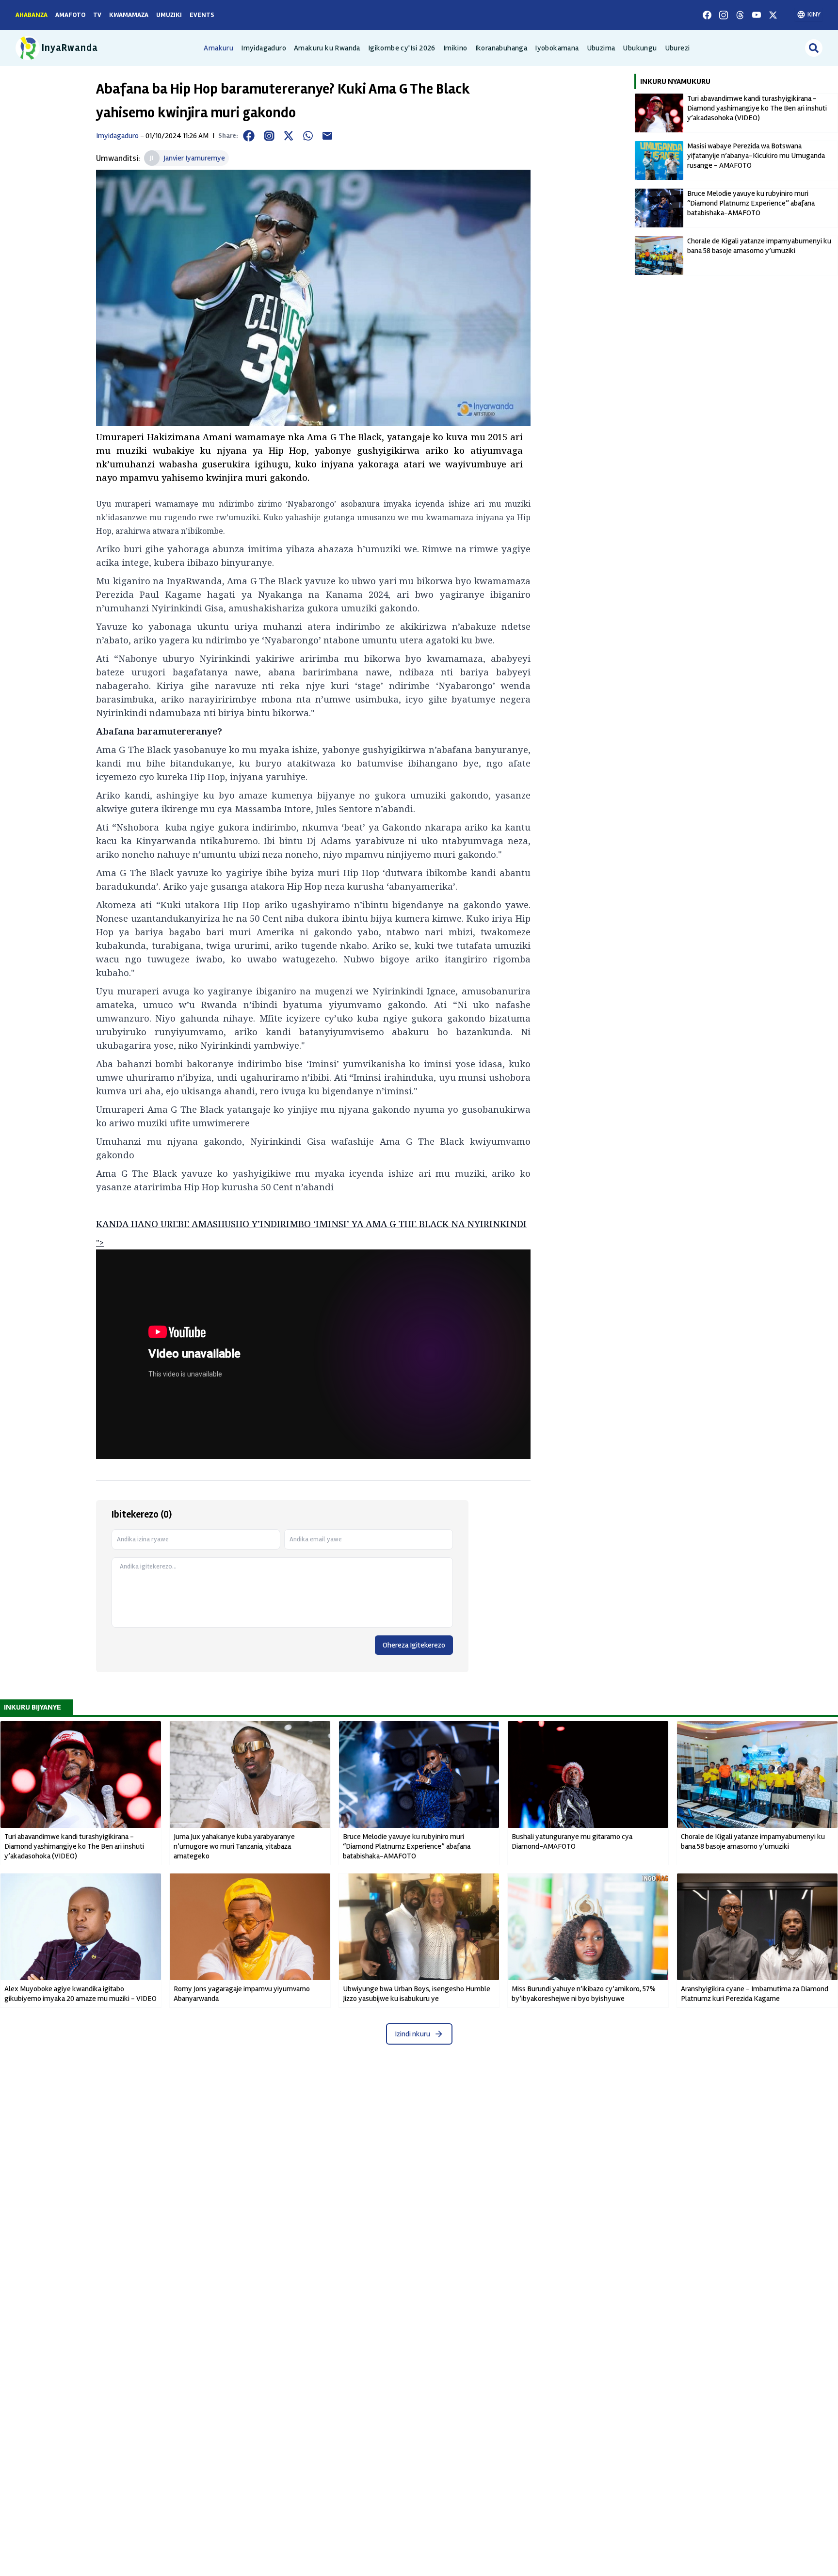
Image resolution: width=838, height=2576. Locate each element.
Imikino (455, 48)
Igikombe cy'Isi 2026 (402, 48)
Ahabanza (32, 15)
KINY (814, 14)
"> (100, 1243)
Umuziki (169, 15)
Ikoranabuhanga (501, 48)
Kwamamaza (129, 15)
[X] (773, 15)
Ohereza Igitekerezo (414, 1645)
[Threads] (740, 15)
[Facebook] (707, 15)
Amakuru (218, 48)
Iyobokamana (557, 48)
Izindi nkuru (412, 2034)
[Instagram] (724, 15)
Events (202, 15)
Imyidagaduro (264, 48)
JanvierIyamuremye (194, 158)
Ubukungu (640, 48)
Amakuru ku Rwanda (327, 48)
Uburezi (677, 48)
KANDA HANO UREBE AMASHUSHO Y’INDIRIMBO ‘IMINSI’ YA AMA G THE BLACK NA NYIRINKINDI (311, 1224)
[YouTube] (757, 15)
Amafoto (70, 15)
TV (97, 15)
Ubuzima (601, 48)
